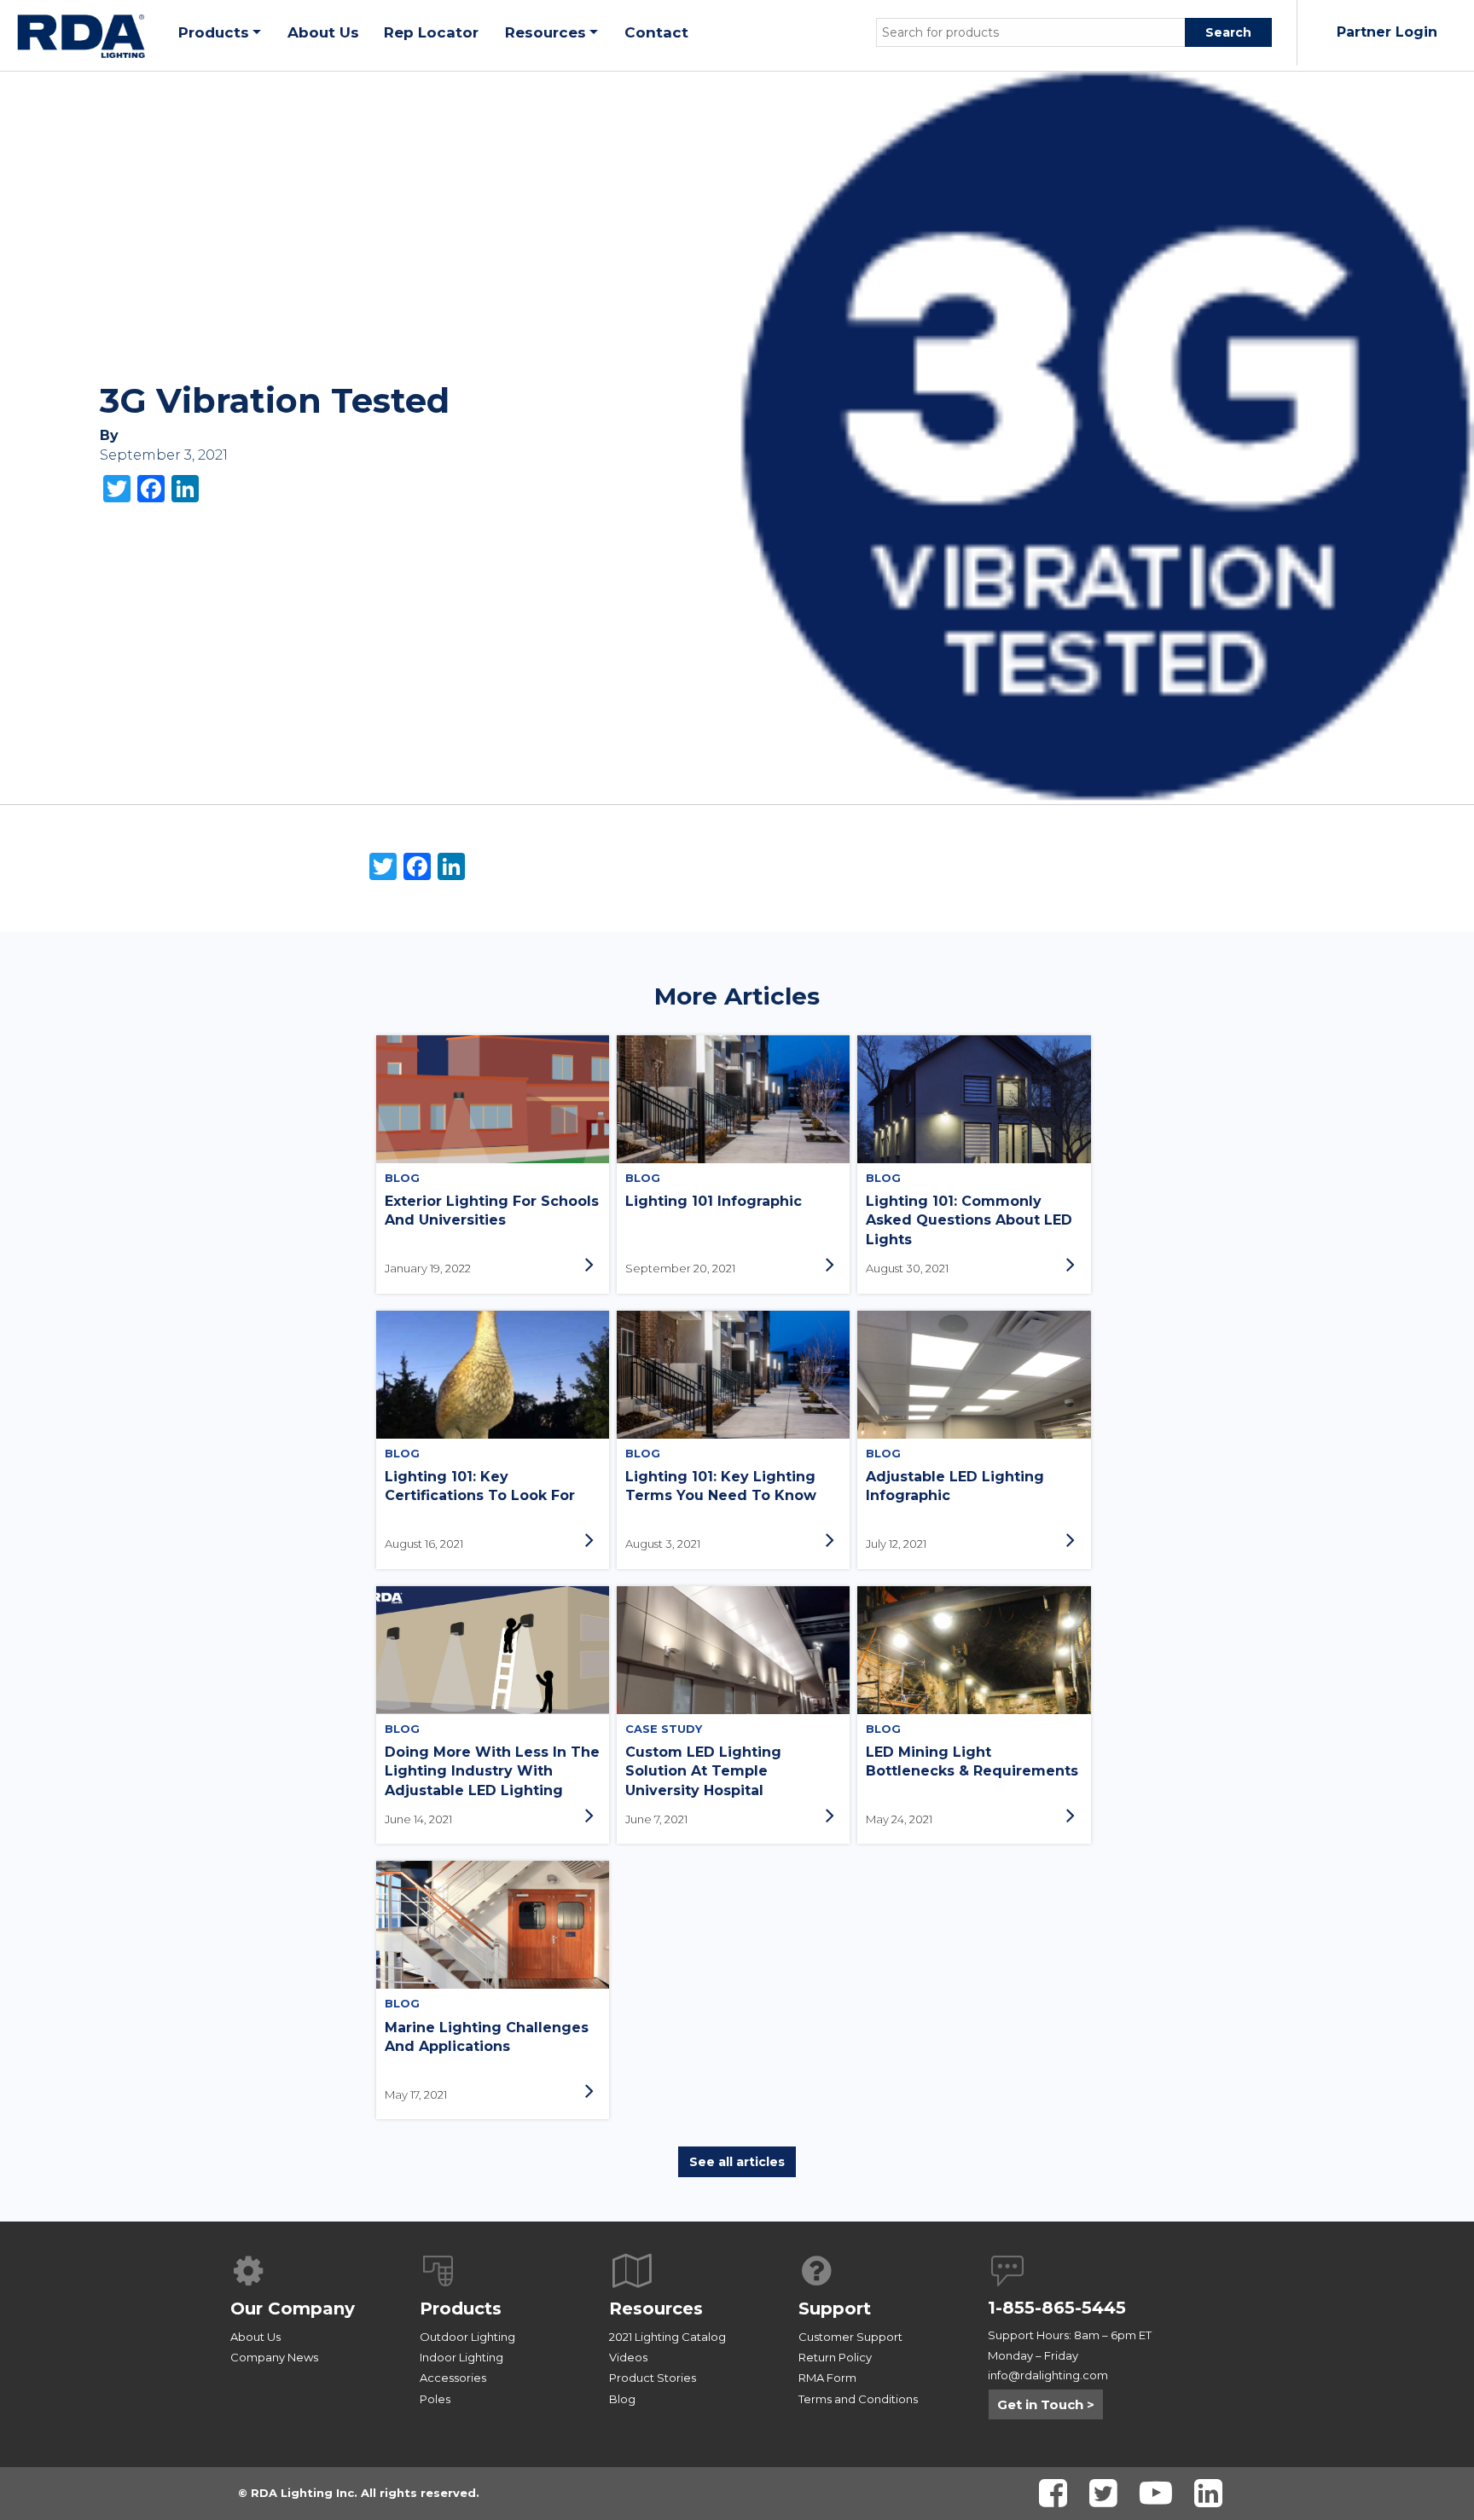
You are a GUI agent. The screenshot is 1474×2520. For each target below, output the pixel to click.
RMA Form (827, 2378)
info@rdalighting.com (1048, 2375)
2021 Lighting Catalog (667, 2337)
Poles (435, 2399)
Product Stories (653, 2378)
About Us (255, 2337)
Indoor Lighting (461, 2357)
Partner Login (1387, 32)
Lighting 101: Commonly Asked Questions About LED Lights (969, 1220)
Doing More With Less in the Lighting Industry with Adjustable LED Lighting (492, 1771)
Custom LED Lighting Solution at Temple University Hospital (703, 1771)
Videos (628, 2357)
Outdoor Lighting (467, 2337)
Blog (622, 2399)
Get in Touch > (1046, 2404)
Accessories (453, 2378)
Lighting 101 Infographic (714, 1201)
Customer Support (850, 2337)
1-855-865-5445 (1057, 2308)
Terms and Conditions (858, 2399)
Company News (274, 2357)
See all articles (737, 2162)
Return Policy (835, 2357)
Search (1228, 32)
